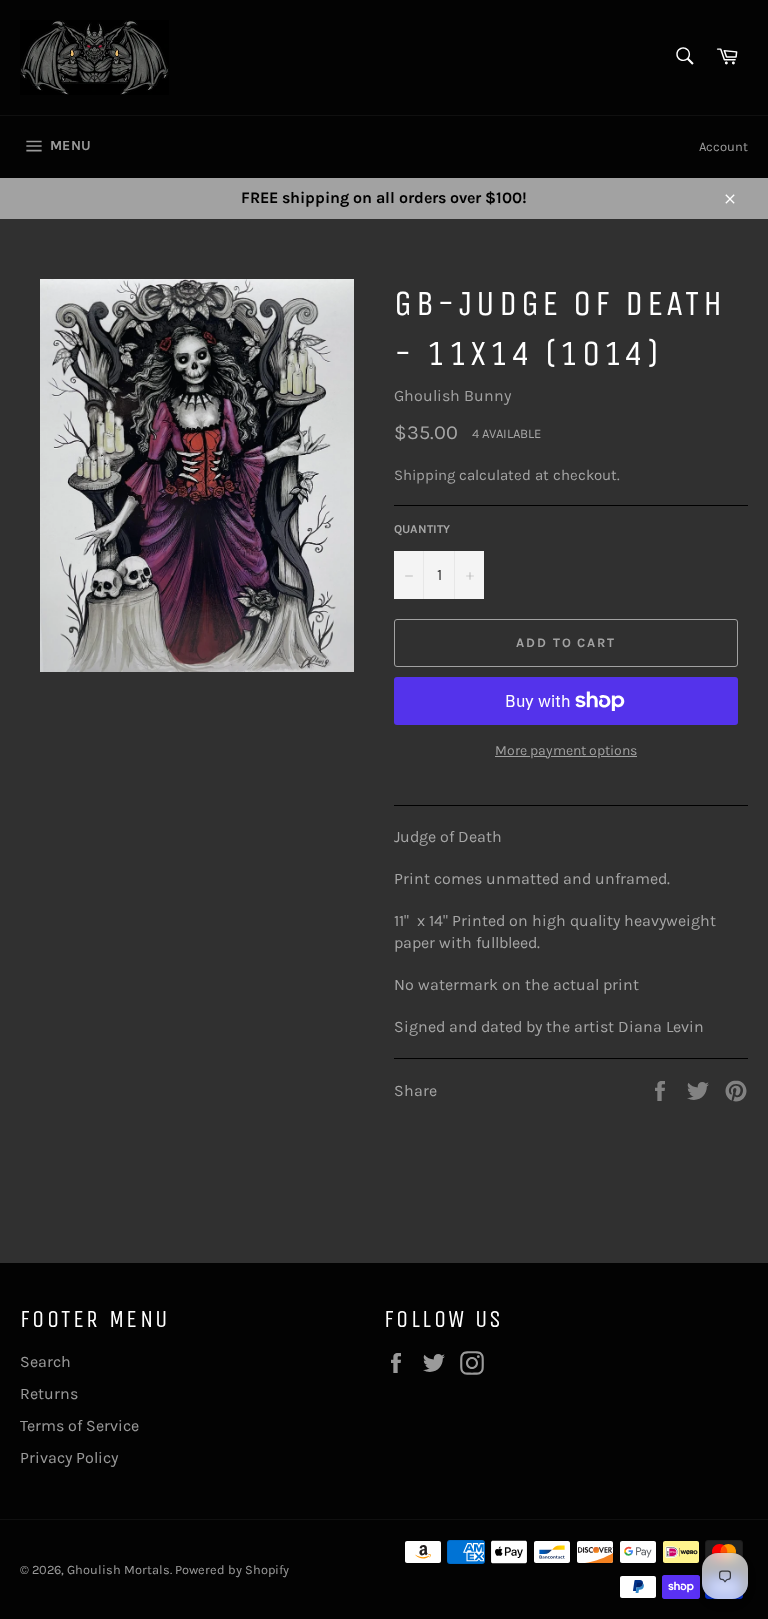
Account (723, 146)
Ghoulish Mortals (118, 1569)
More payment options (566, 750)
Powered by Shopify (232, 1569)
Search (45, 1361)
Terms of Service (79, 1425)
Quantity (422, 529)
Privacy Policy (69, 1457)
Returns (49, 1393)
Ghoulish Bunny (452, 395)
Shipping (424, 475)
